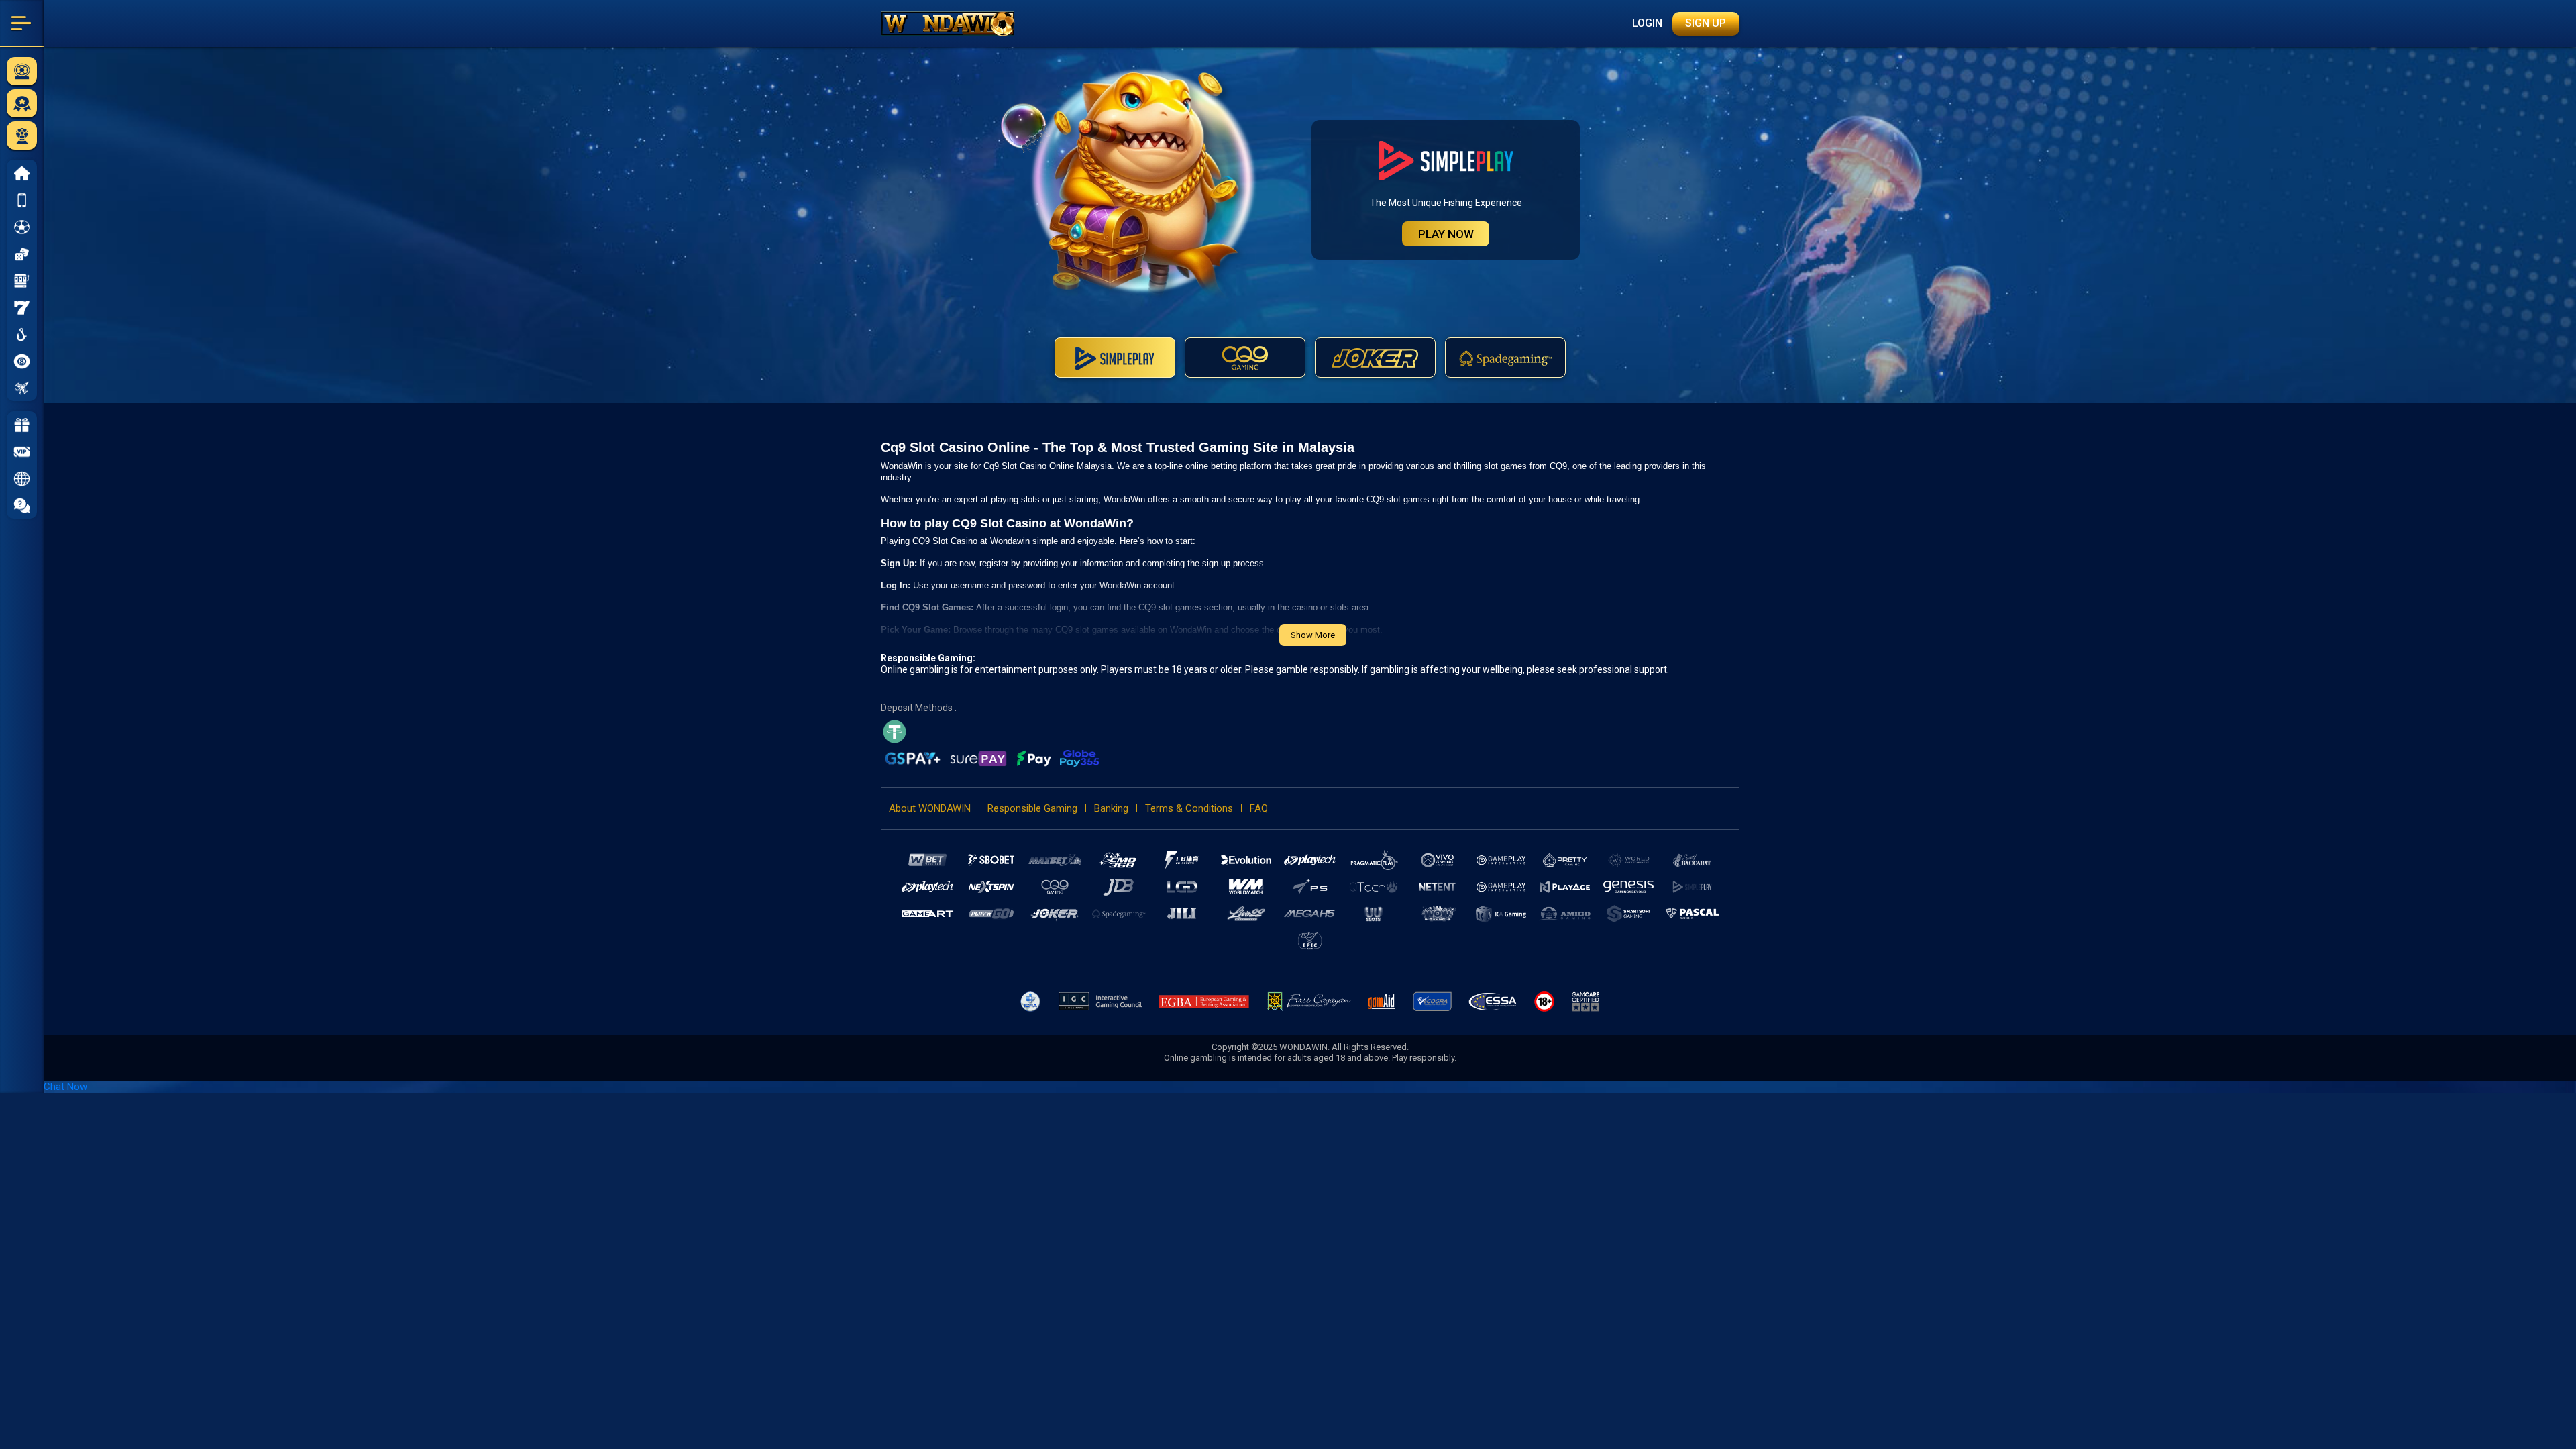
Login (1647, 23)
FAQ (1259, 808)
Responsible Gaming (1032, 808)
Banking (1111, 808)
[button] (22, 478)
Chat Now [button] (65, 1087)
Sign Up (1706, 23)
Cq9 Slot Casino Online (1029, 466)
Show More (1313, 635)
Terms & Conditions (1189, 808)
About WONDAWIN (930, 808)
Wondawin (1010, 541)
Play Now (1446, 234)
